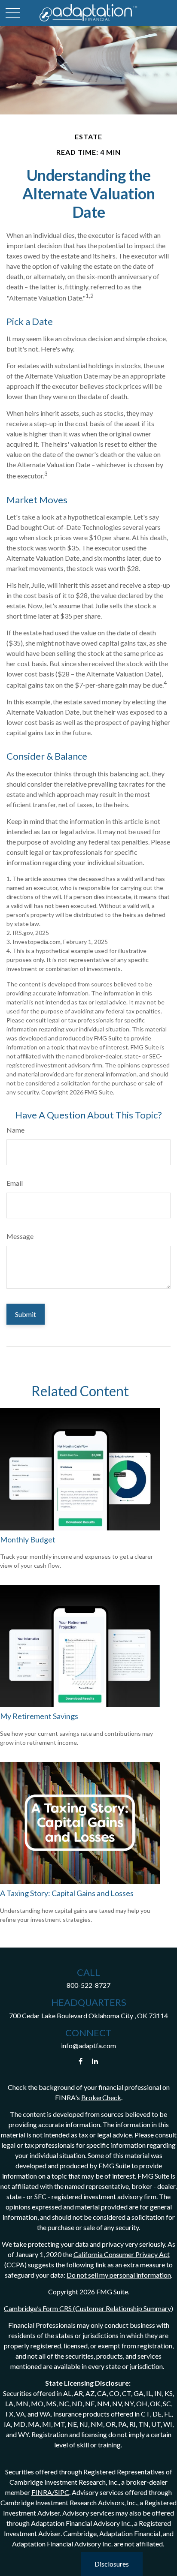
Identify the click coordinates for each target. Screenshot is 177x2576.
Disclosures (112, 2564)
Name (15, 1130)
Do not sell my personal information (119, 2275)
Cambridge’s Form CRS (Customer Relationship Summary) (88, 2308)
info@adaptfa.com (88, 2045)
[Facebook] (81, 2061)
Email (15, 1183)
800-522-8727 (88, 1985)
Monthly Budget (28, 1539)
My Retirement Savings (39, 1716)
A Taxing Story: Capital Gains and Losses (67, 1893)
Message (20, 1236)
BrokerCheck (101, 2097)
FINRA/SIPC (50, 2492)
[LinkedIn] (95, 2061)
